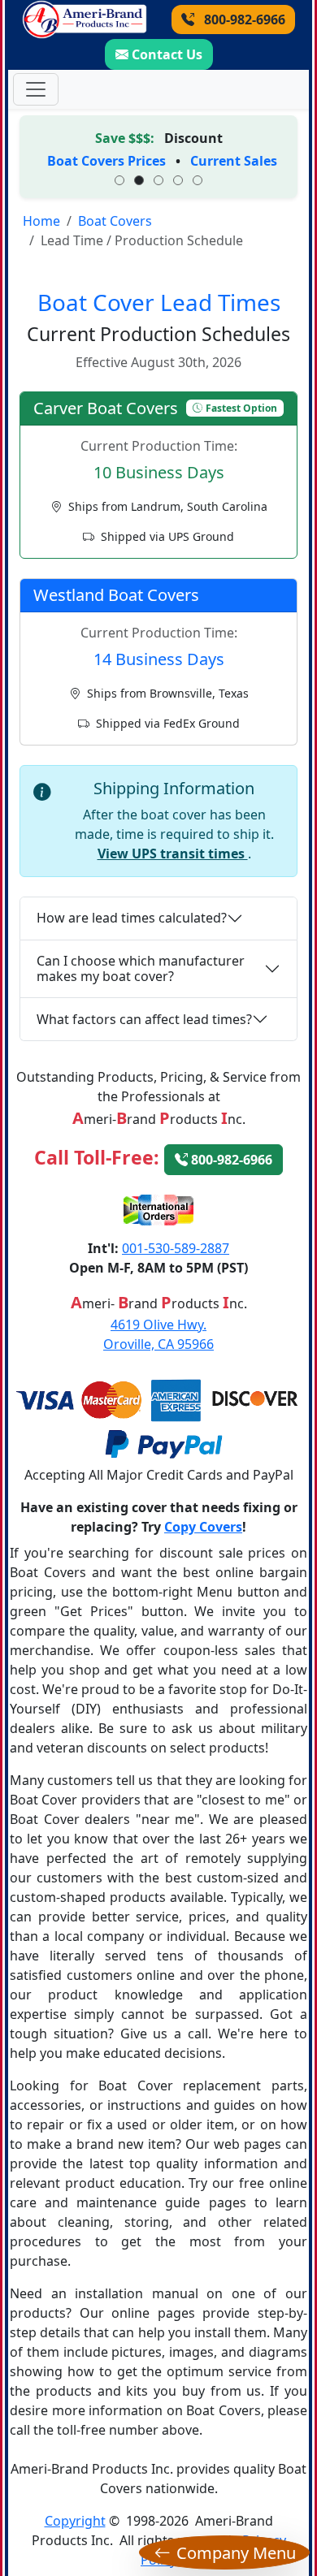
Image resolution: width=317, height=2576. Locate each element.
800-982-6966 (243, 19)
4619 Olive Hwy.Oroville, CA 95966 (158, 1334)
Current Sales (234, 161)
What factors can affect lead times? (144, 1019)
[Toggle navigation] (36, 89)
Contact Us (167, 54)
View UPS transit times (173, 854)
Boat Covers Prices (106, 161)
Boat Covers (115, 221)
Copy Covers (203, 1527)
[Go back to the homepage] (85, 19)
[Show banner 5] (198, 180)
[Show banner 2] (139, 180)
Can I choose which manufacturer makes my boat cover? (141, 968)
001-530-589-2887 (176, 1248)
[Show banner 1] (119, 180)
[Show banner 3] (158, 180)
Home (41, 221)
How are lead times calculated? (132, 918)
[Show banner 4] (178, 180)
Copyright (75, 2521)
